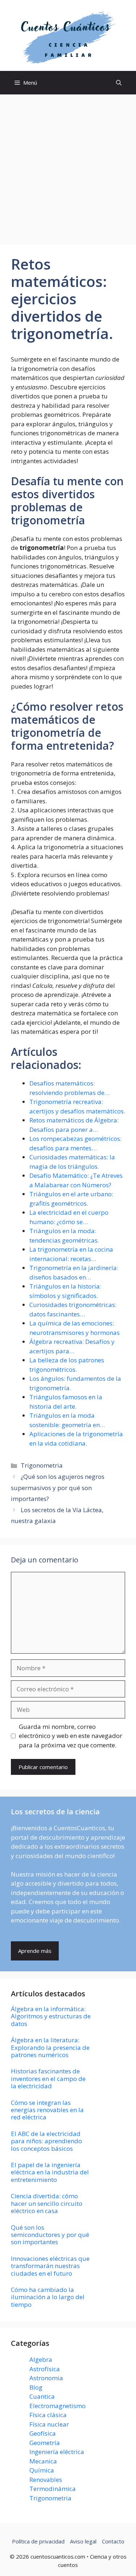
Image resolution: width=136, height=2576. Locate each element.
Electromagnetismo (57, 2406)
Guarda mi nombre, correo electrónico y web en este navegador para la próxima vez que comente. (71, 1736)
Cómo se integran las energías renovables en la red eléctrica (47, 2110)
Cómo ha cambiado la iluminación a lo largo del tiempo (48, 2297)
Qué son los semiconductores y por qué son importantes (50, 2235)
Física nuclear (49, 2424)
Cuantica (42, 2396)
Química (42, 2470)
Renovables (46, 2480)
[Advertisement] (68, 166)
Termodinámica (53, 2489)
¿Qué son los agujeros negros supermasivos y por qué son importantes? (58, 1488)
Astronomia (46, 2378)
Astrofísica (45, 2369)
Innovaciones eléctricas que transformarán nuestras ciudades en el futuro (50, 2266)
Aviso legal (83, 2541)
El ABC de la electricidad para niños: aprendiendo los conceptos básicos (46, 2141)
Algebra (41, 2359)
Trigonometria (42, 1465)
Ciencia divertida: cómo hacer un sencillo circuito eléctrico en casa (47, 2203)
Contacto (113, 2541)
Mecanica (43, 2461)
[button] (119, 83)
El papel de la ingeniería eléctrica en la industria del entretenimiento (50, 2172)
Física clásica (48, 2415)
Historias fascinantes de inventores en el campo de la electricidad (48, 2078)
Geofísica (43, 2433)
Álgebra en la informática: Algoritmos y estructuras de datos (51, 2016)
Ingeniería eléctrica (57, 2452)
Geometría (45, 2443)
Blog (36, 2387)
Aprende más (35, 1951)
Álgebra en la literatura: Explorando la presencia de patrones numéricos (50, 2047)
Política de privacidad (38, 2541)
